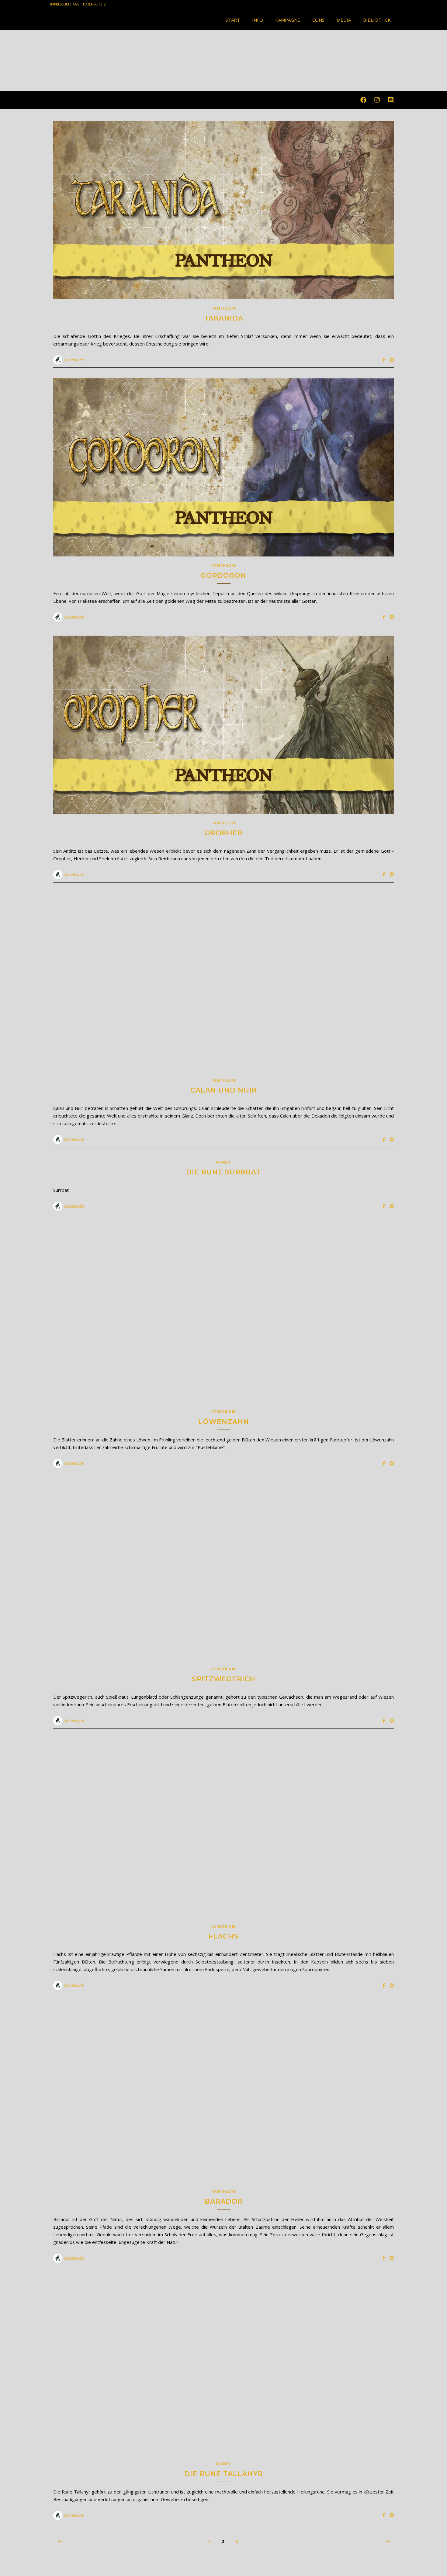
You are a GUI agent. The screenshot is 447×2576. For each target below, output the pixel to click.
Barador (224, 2201)
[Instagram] (377, 100)
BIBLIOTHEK (377, 20)
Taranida (224, 318)
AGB (76, 4)
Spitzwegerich (224, 1679)
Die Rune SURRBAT (223, 1172)
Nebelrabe (74, 360)
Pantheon (224, 308)
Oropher (223, 833)
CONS (318, 20)
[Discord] (391, 100)
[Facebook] (363, 100)
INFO (258, 20)
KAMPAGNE (288, 20)
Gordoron (223, 576)
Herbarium (223, 1412)
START (233, 20)
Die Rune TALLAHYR (224, 2474)
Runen (223, 1162)
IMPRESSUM (60, 4)
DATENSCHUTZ (94, 4)
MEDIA (344, 20)
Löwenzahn (224, 1422)
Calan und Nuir (224, 1090)
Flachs (223, 1936)
